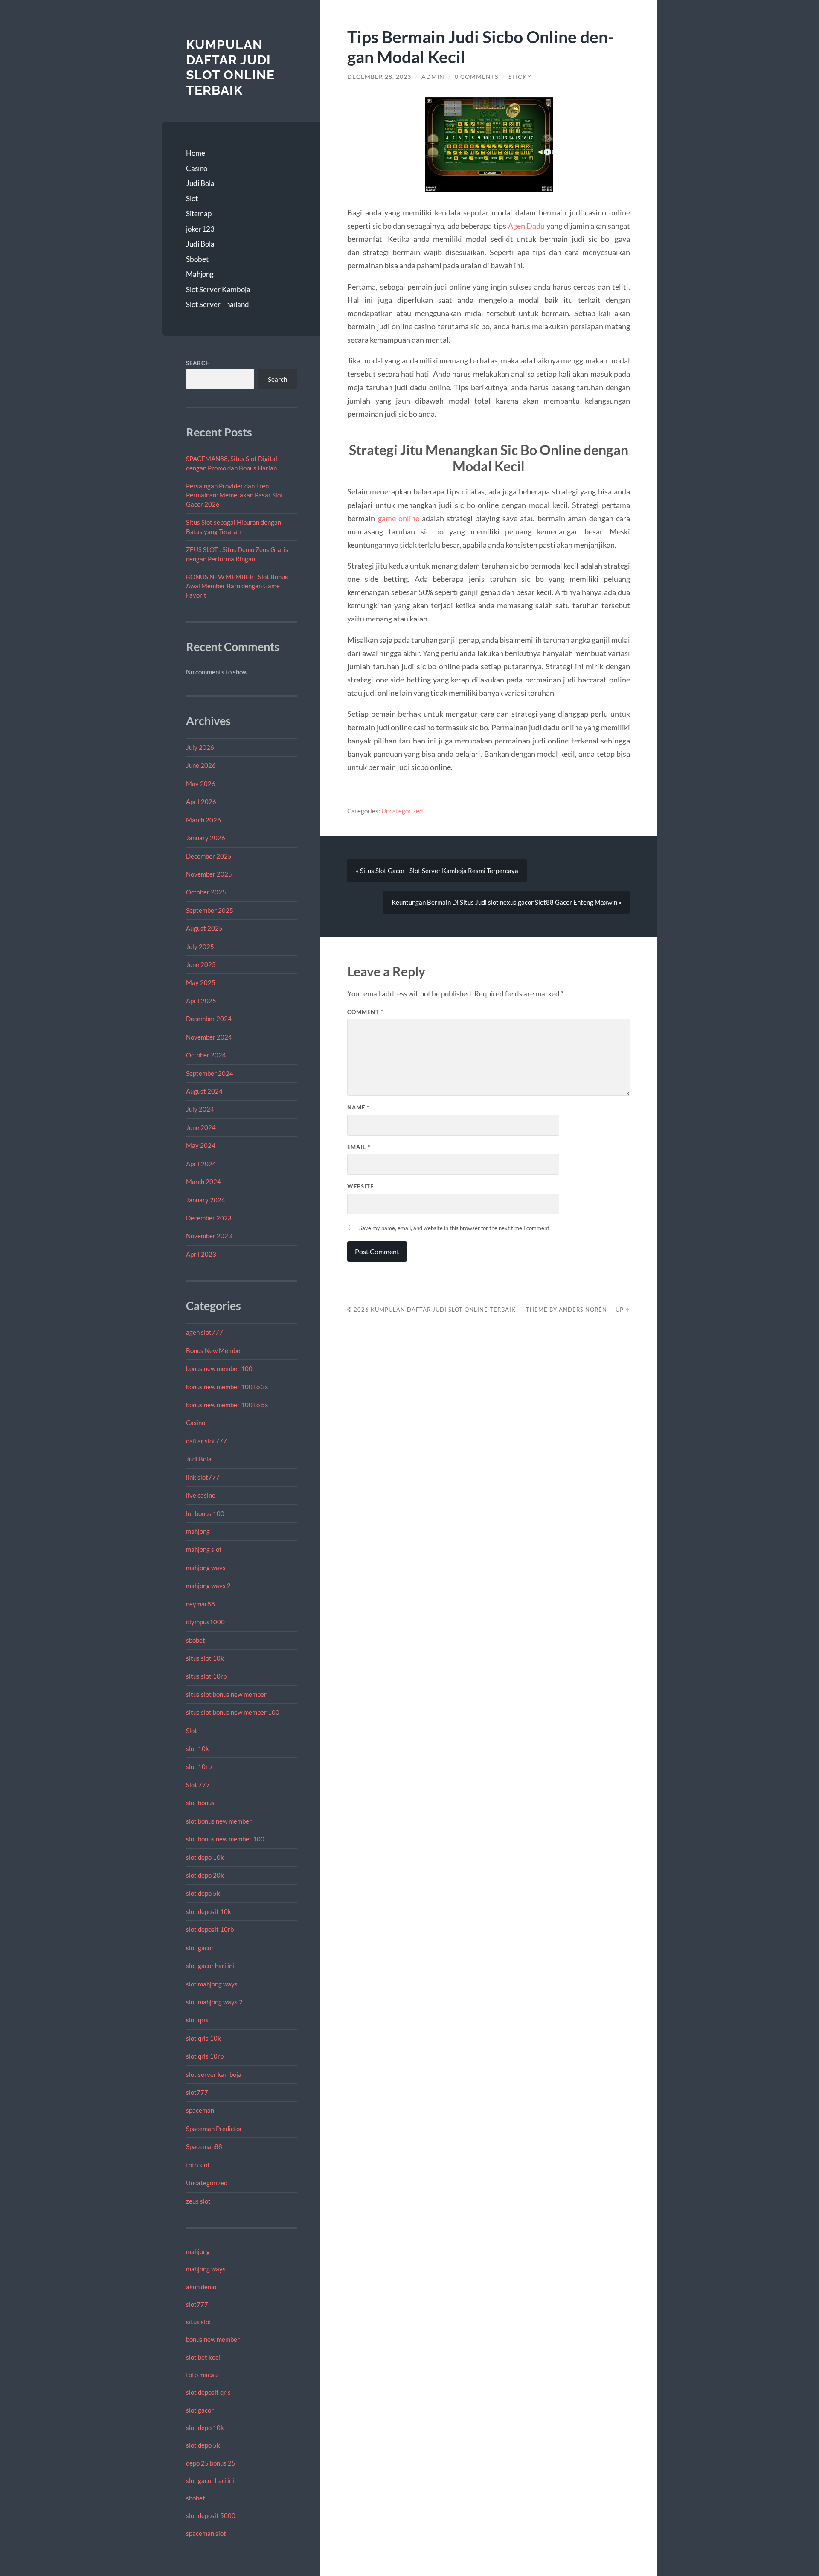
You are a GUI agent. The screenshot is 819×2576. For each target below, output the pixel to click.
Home (196, 153)
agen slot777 (205, 1332)
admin (433, 77)
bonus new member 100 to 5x (227, 1405)
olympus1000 (205, 1622)
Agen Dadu (527, 226)
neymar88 (200, 1604)
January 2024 (206, 1200)
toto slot (198, 2165)
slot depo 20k (205, 1875)
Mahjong (200, 274)
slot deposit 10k (209, 1911)
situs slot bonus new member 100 (233, 1712)
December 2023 (209, 1218)
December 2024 (209, 1019)
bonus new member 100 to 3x (227, 1387)
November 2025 (209, 874)
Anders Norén (583, 1310)
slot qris (197, 2020)
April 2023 (201, 1254)
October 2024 (206, 1055)
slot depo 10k (205, 1857)
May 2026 (201, 784)
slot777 (197, 2092)
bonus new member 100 (219, 1368)
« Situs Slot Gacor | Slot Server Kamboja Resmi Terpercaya (437, 871)
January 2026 (206, 838)
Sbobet (197, 259)
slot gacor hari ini (210, 1966)
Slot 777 (198, 1785)
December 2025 (209, 856)
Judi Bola (200, 183)
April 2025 (201, 1001)
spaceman (200, 2110)
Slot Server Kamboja (218, 289)
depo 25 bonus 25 (211, 2463)
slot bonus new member (219, 1821)
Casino (197, 168)
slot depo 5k (203, 1893)
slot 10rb (199, 1766)
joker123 (200, 229)
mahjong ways (206, 1568)
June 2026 (201, 765)
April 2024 (201, 1164)
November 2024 (209, 1037)
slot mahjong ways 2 (214, 2002)
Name (358, 1107)
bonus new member (213, 2339)
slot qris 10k (203, 2038)
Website (360, 1186)
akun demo (201, 2287)
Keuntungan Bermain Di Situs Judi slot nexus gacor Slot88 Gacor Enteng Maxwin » (507, 902)
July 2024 (200, 1109)
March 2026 (203, 820)
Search (198, 363)
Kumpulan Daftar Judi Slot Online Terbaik (230, 67)
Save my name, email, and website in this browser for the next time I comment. (455, 1228)
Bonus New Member (214, 1350)
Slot (192, 199)
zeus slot (198, 2201)
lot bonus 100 (205, 1513)
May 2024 (201, 1145)
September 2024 (210, 1073)
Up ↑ (623, 1310)
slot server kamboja (214, 2074)
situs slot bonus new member (226, 1694)
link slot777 (203, 1477)
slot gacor (200, 1948)
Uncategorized (207, 2183)
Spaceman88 (204, 2146)
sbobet (196, 1640)
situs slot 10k (205, 1658)
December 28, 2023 (379, 77)
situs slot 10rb (206, 1676)
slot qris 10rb (205, 2056)
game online (399, 518)
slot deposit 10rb (210, 1929)
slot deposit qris (208, 2392)
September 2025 (210, 910)
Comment (365, 1012)
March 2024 (203, 1182)
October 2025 (206, 892)
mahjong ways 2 (208, 1586)
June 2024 (201, 1127)
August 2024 (204, 1091)
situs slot (199, 2322)
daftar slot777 (206, 1441)
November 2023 (209, 1236)
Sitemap (199, 213)
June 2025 (201, 964)
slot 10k (197, 1748)
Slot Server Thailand (218, 304)
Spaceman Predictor (214, 2129)
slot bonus (200, 1803)
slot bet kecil (204, 2357)
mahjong (198, 1531)
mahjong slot (204, 1549)
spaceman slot (206, 2533)
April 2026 (201, 802)
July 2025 (200, 947)
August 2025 (204, 928)
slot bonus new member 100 (225, 1839)
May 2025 (201, 982)
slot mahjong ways (212, 1984)
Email (359, 1147)
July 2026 (200, 747)
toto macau (202, 2375)
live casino (201, 1495)
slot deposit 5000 (211, 2515)
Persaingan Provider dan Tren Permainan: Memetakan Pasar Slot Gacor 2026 (235, 495)
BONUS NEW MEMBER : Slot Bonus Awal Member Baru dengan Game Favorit (237, 586)
